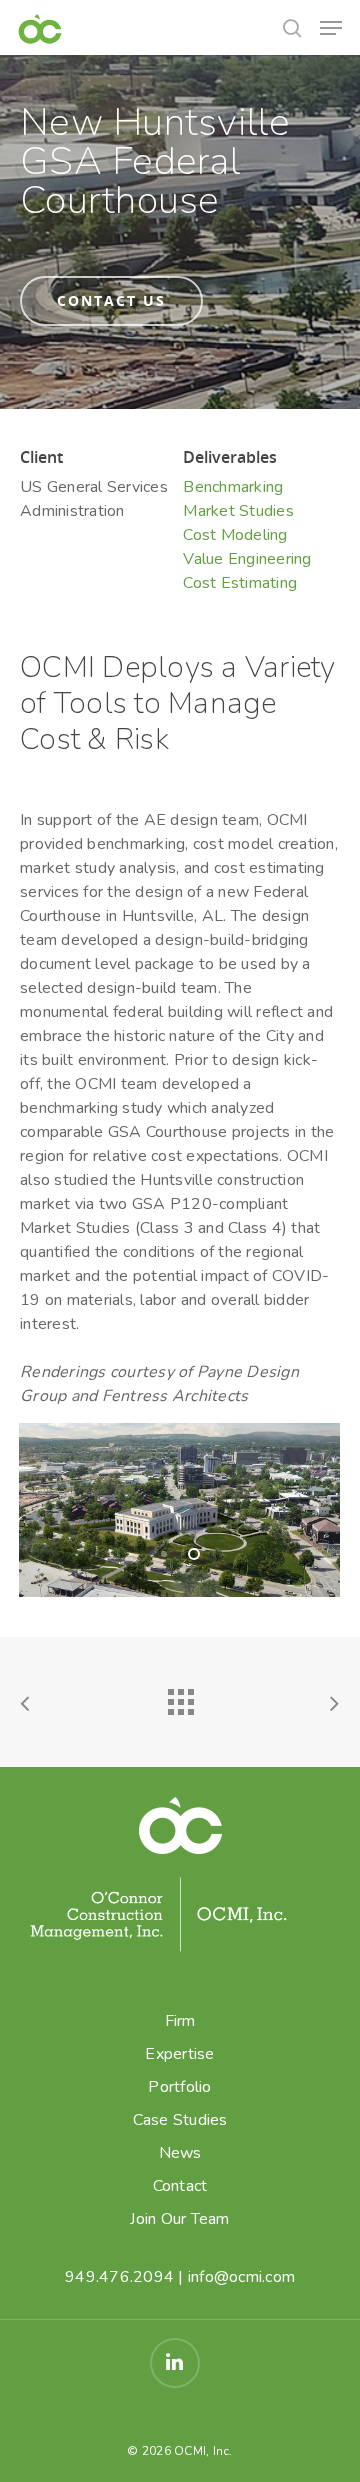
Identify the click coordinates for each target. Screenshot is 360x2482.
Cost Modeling (235, 535)
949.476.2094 (119, 2277)
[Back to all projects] (180, 1697)
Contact (180, 2186)
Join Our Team (179, 2219)
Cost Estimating (240, 583)
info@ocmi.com (241, 2277)
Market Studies (238, 511)
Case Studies (180, 2120)
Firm (180, 2021)
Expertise (179, 2054)
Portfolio (179, 2087)
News (180, 2153)
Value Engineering (247, 559)
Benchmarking (233, 487)
